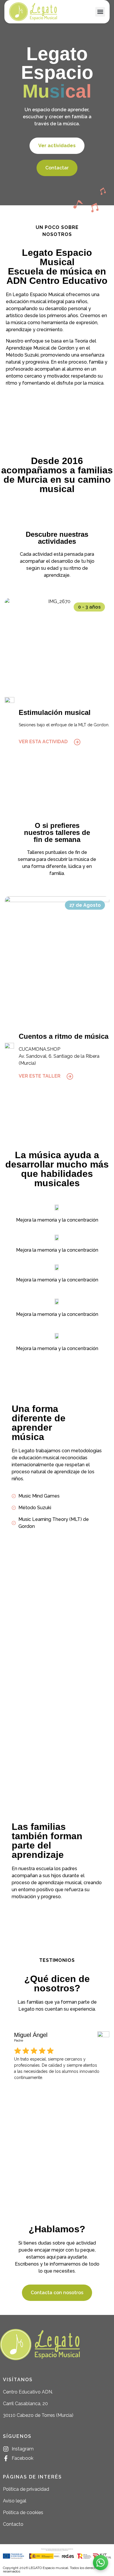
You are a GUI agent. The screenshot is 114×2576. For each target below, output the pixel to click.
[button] (100, 12)
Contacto (13, 2524)
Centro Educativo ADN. (28, 2392)
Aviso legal (15, 2501)
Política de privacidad (26, 2489)
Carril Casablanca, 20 (25, 2404)
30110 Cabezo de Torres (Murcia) (38, 2415)
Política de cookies (23, 2512)
